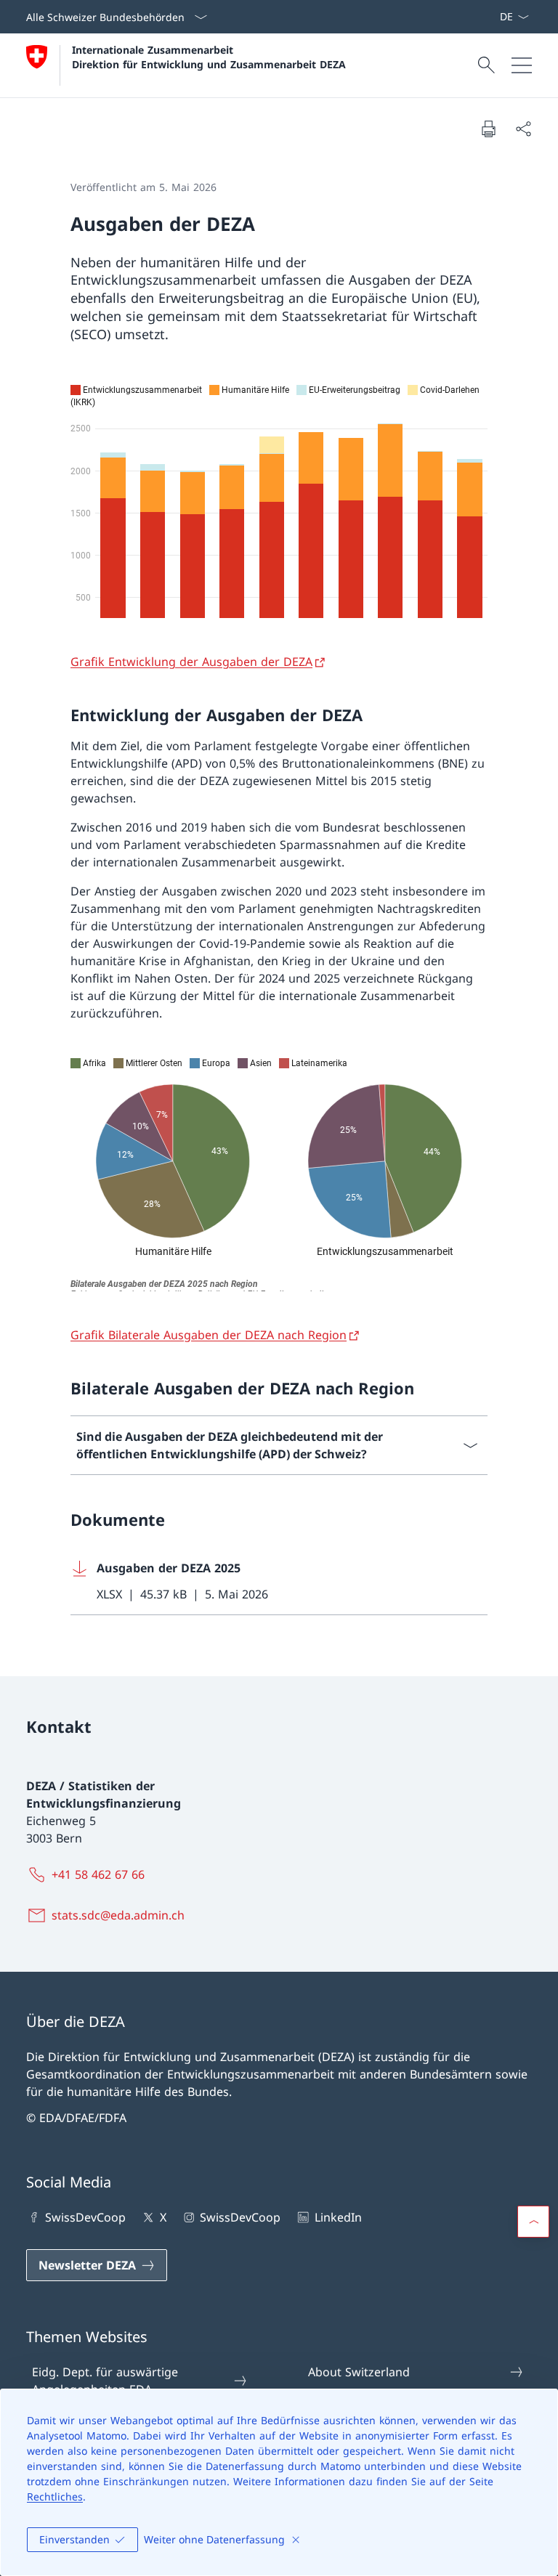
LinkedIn (338, 2217)
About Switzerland (359, 2372)
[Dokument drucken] (488, 129)
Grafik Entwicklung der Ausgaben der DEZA (191, 662)
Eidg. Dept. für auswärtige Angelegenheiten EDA (105, 2381)
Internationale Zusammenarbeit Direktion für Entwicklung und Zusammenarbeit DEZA (209, 57)
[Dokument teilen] (523, 129)
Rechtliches (55, 2496)
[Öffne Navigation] (522, 65)
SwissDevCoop (85, 2217)
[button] (533, 2222)
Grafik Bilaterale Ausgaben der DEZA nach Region (209, 1335)
